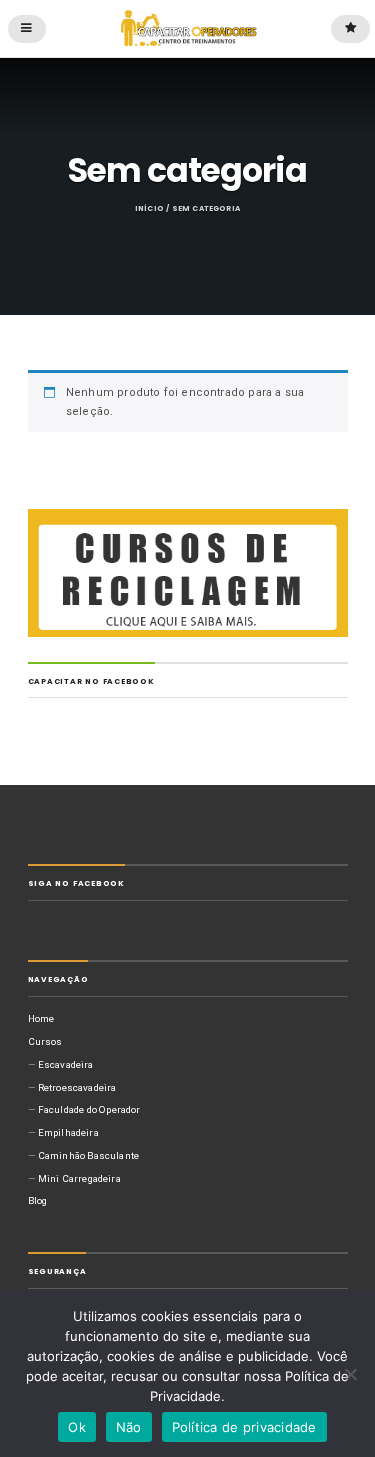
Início (149, 208)
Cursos (45, 1041)
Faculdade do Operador (89, 1109)
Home (41, 1018)
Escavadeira (66, 1064)
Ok (77, 1427)
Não (129, 1427)
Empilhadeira (68, 1132)
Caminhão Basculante (88, 1155)
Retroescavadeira (77, 1087)
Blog (38, 1200)
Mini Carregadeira (79, 1178)
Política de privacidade (244, 1427)
